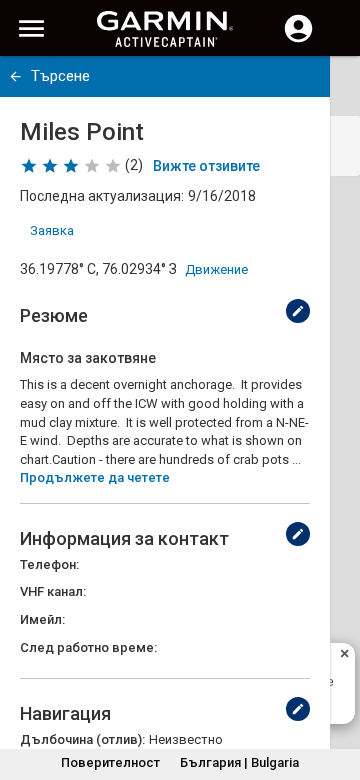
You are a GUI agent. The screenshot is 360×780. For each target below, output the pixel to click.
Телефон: (49, 564)
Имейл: (42, 619)
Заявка (52, 230)
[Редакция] (298, 311)
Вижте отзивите (206, 166)
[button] (335, 689)
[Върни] (15, 76)
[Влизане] (298, 40)
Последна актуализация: (102, 196)
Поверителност (110, 762)
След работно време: (88, 647)
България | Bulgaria (239, 762)
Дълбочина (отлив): (82, 739)
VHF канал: (53, 591)
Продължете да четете (95, 477)
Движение (216, 269)
